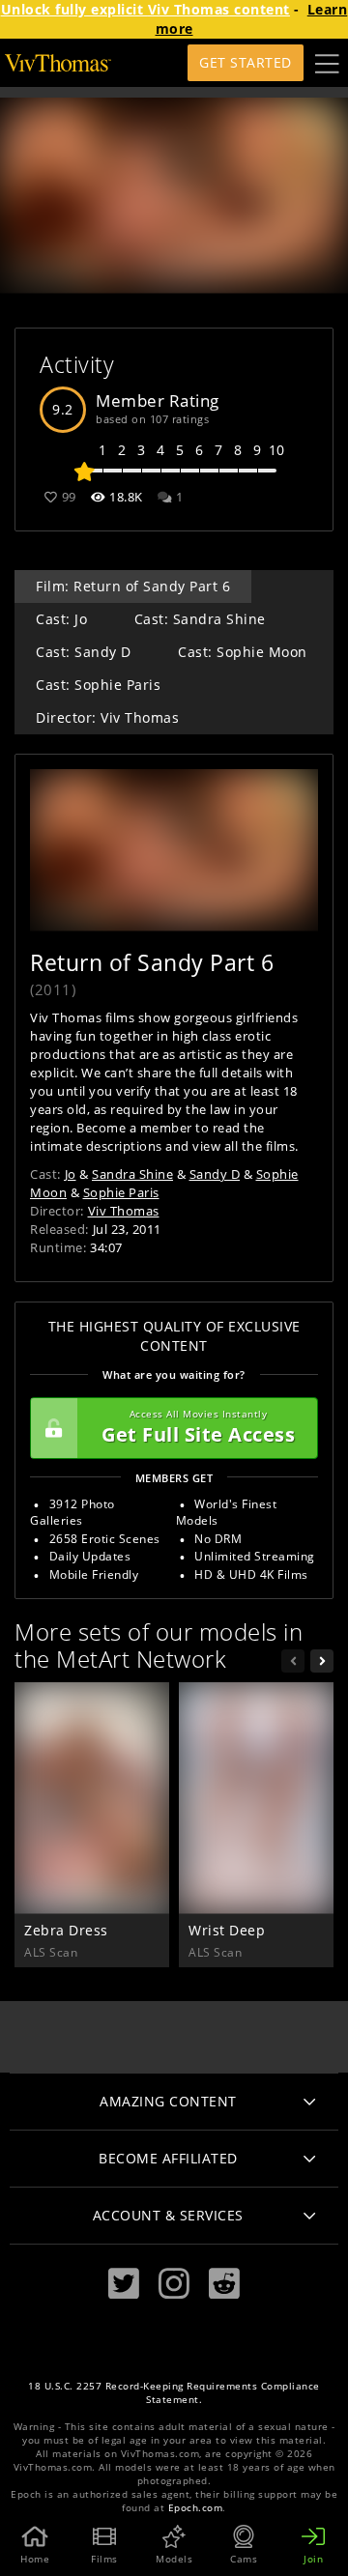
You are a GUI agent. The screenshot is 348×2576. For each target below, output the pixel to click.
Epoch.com (196, 2508)
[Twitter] (124, 2284)
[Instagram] (174, 2284)
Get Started (246, 62)
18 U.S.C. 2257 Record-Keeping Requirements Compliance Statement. (174, 2393)
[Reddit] (224, 2284)
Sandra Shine (132, 1174)
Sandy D (215, 1174)
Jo (71, 1174)
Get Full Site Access (198, 1428)
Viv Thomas (124, 1211)
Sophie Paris (121, 1192)
